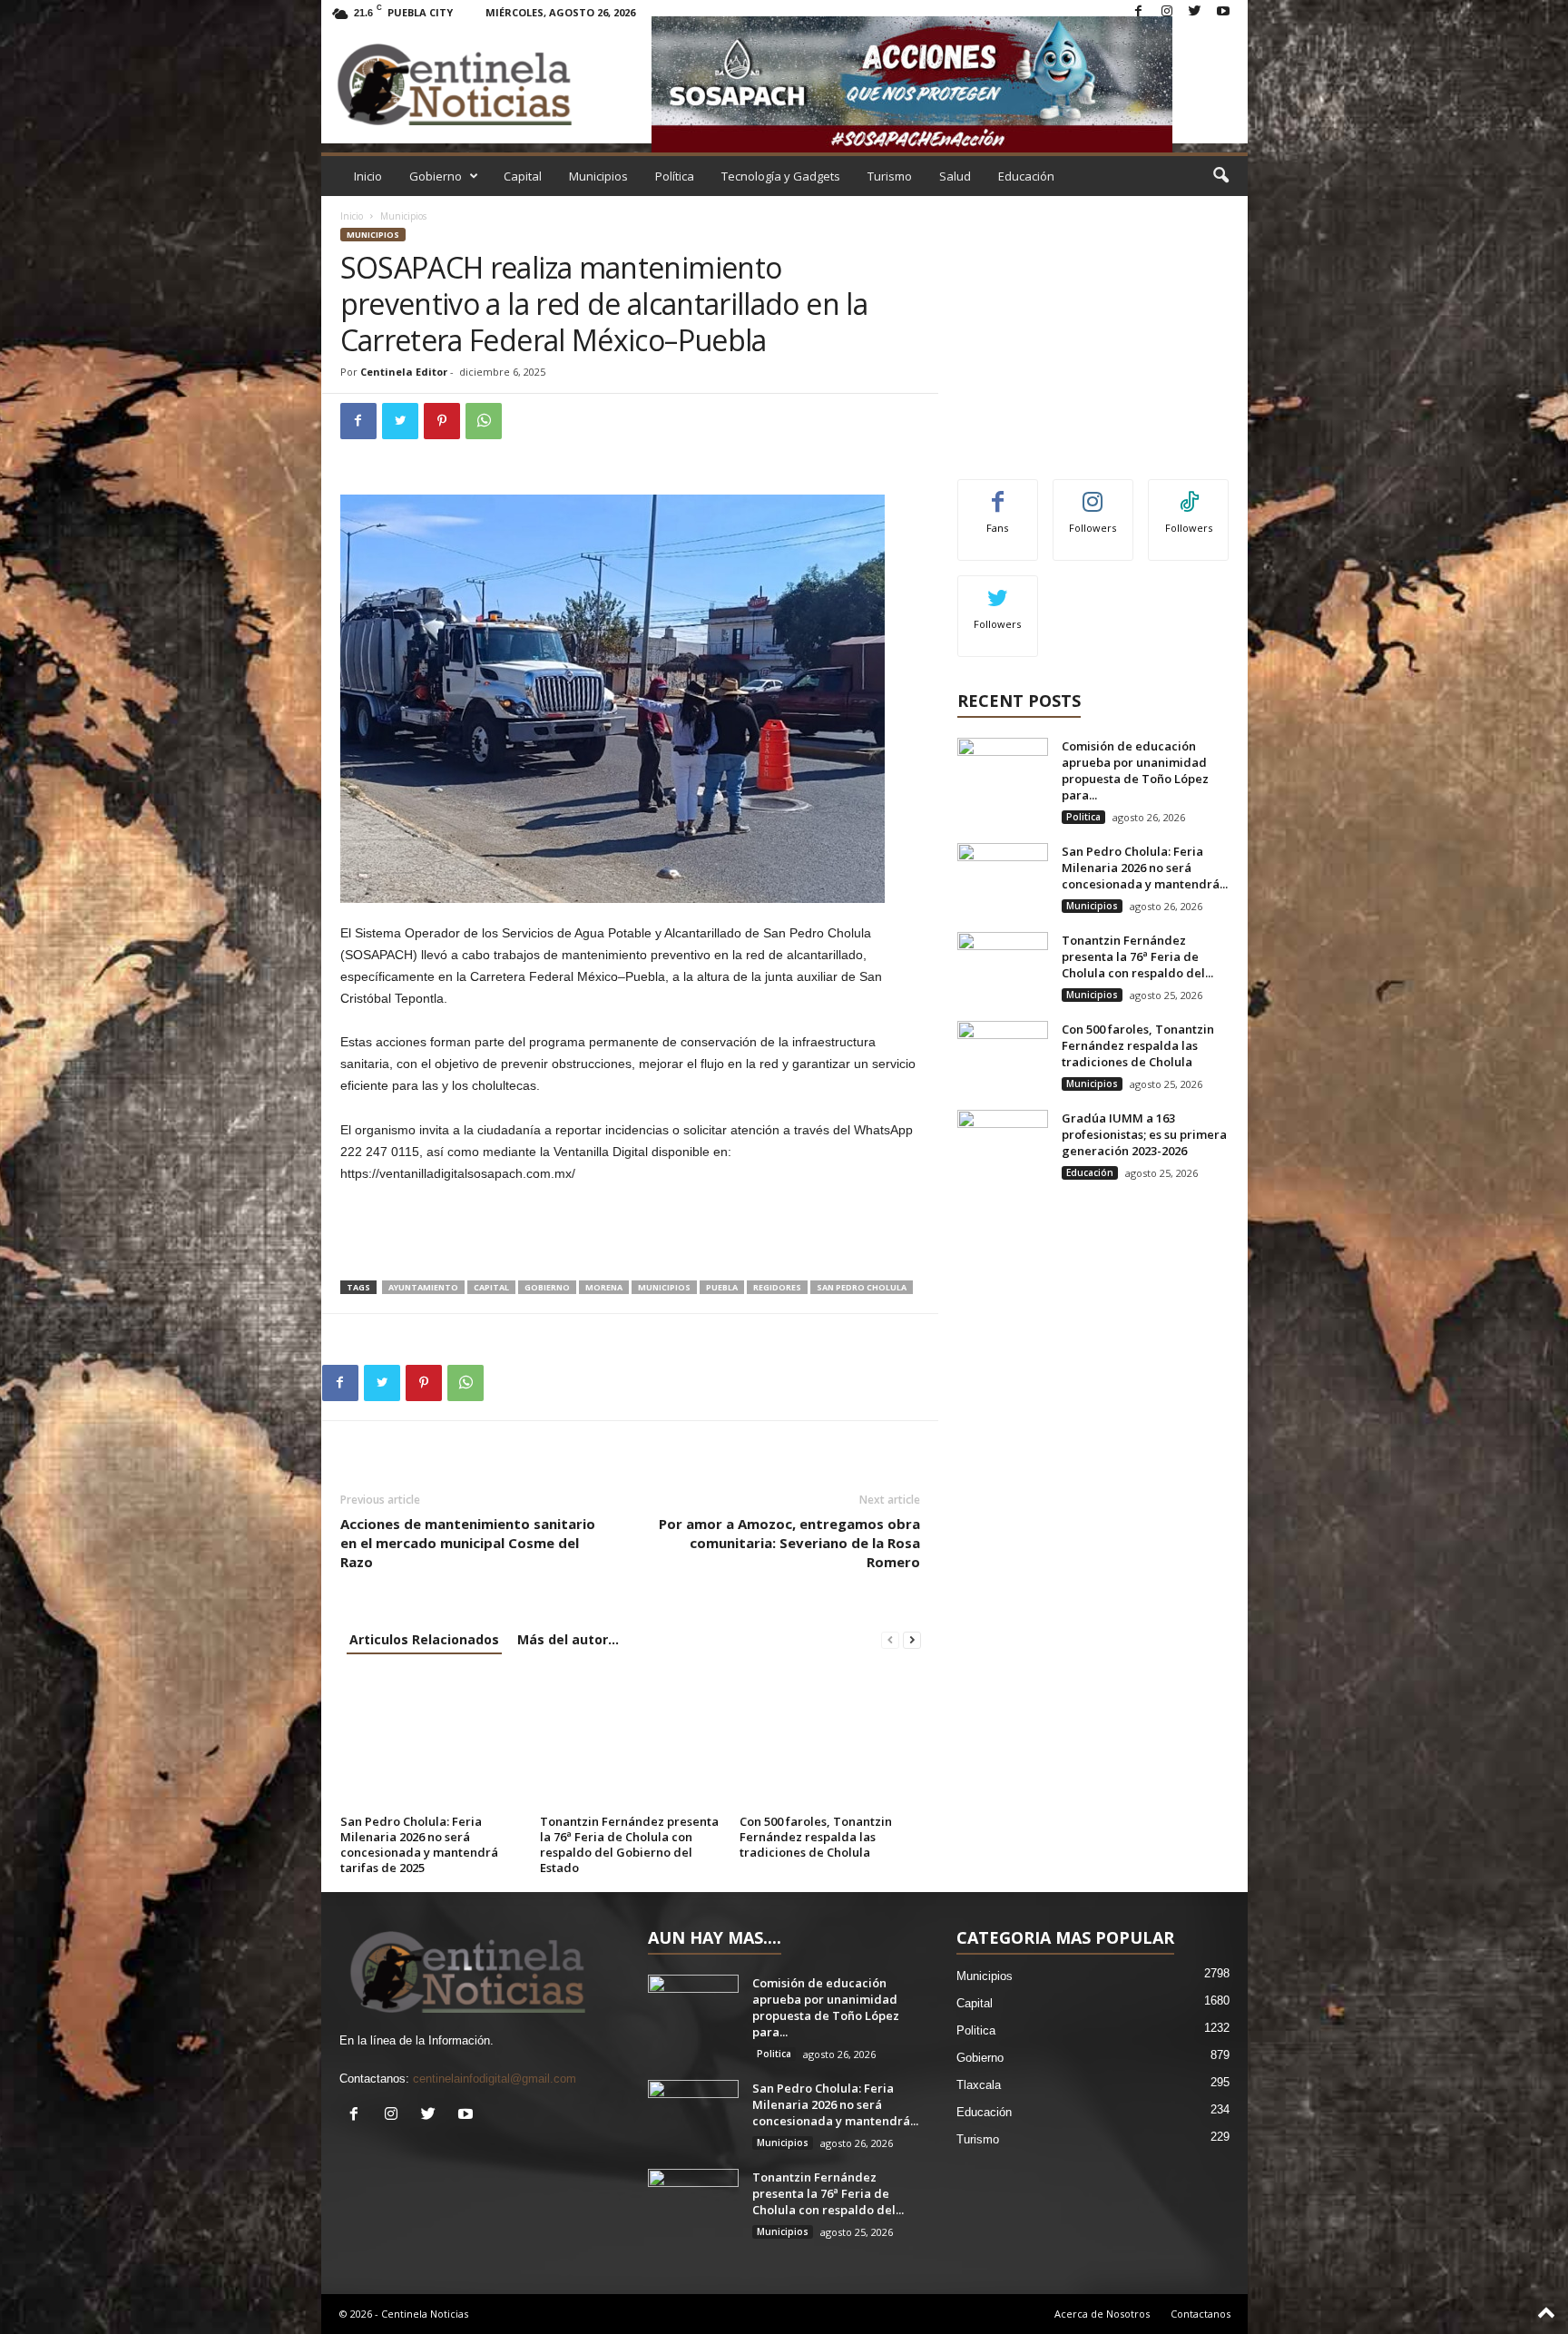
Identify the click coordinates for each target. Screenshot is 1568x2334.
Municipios (598, 176)
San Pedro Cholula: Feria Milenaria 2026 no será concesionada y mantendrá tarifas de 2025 (419, 1844)
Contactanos (1200, 2314)
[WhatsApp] (484, 421)
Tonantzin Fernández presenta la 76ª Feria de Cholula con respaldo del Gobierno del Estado (629, 1844)
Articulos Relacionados (424, 1639)
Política (675, 176)
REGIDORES (777, 1287)
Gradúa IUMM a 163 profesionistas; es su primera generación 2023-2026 (1144, 1134)
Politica (1083, 817)
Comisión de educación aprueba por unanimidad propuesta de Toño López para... (1135, 770)
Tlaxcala (979, 2085)
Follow (1093, 493)
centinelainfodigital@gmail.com (495, 2079)
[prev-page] (890, 1639)
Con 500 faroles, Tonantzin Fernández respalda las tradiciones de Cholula (816, 1837)
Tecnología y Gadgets (781, 176)
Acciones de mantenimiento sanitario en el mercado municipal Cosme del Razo (468, 1543)
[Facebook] (1139, 12)
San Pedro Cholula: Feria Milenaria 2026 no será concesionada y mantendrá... (1145, 868)
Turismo (890, 176)
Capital (523, 176)
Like (998, 493)
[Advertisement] (631, 1233)
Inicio (368, 176)
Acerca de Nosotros (1102, 2314)
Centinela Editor (404, 372)
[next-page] (912, 1639)
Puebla (722, 1287)
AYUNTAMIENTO (423, 1287)
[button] (1220, 176)
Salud (955, 176)
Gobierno (436, 176)
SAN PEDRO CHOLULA (862, 1287)
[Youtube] (1223, 12)
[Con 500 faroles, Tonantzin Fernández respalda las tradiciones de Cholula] (830, 1741)
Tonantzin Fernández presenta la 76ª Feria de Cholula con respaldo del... (1137, 956)
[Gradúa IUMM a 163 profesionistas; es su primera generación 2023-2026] (1003, 1144)
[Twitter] (1195, 12)
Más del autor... (568, 1639)
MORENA (604, 1287)
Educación (1026, 176)
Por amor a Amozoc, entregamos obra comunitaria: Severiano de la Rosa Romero (789, 1543)
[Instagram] (1167, 12)
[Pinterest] (442, 421)
